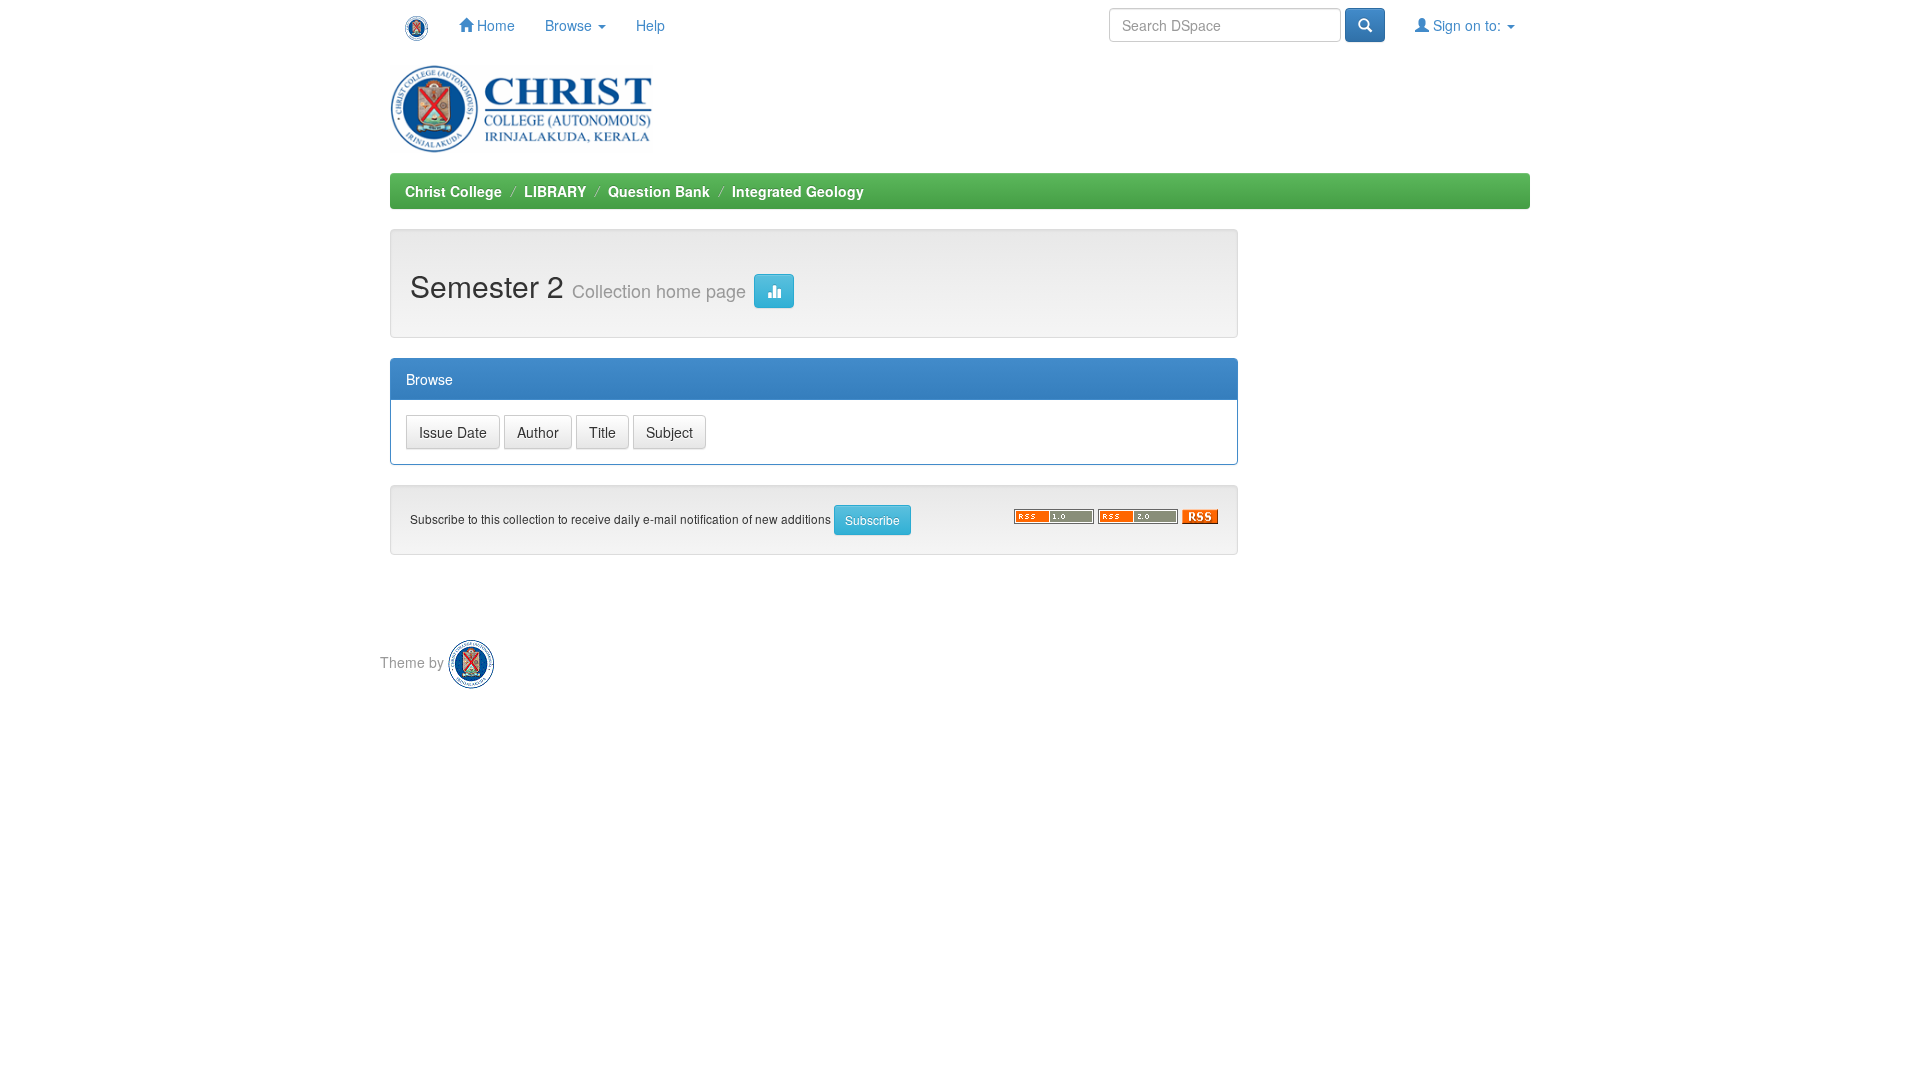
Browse (570, 25)
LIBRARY (555, 191)
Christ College (453, 191)
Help (650, 25)
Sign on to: (1467, 25)
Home (494, 25)
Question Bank (659, 191)
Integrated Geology (798, 191)
